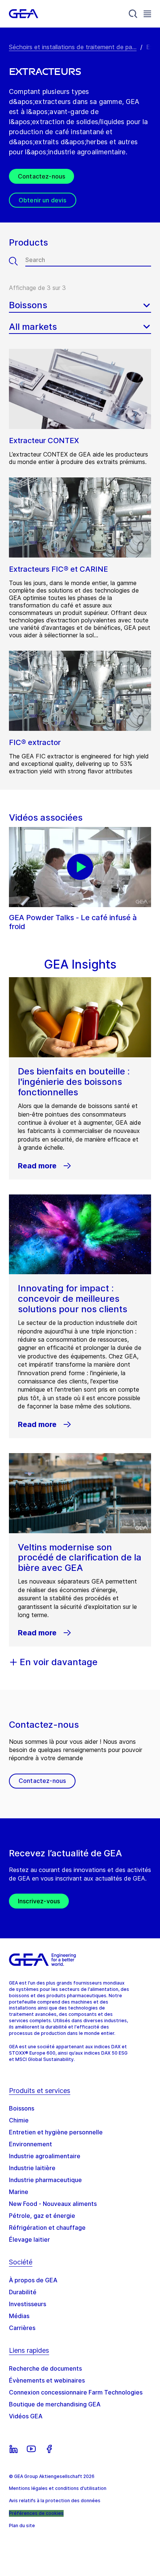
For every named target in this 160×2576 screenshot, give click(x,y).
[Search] (133, 14)
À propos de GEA (33, 2280)
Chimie (19, 2120)
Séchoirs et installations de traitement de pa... (73, 47)
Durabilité (23, 2292)
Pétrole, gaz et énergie (42, 2216)
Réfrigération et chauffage (47, 2228)
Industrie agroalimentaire (45, 2156)
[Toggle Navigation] (147, 14)
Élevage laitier (29, 2239)
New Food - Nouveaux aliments (53, 2204)
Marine (19, 2192)
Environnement (31, 2144)
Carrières (22, 2328)
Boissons (22, 2108)
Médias (19, 2316)
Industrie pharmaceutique (45, 2180)
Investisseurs (28, 2304)
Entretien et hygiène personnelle (56, 2132)
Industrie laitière (32, 2168)
